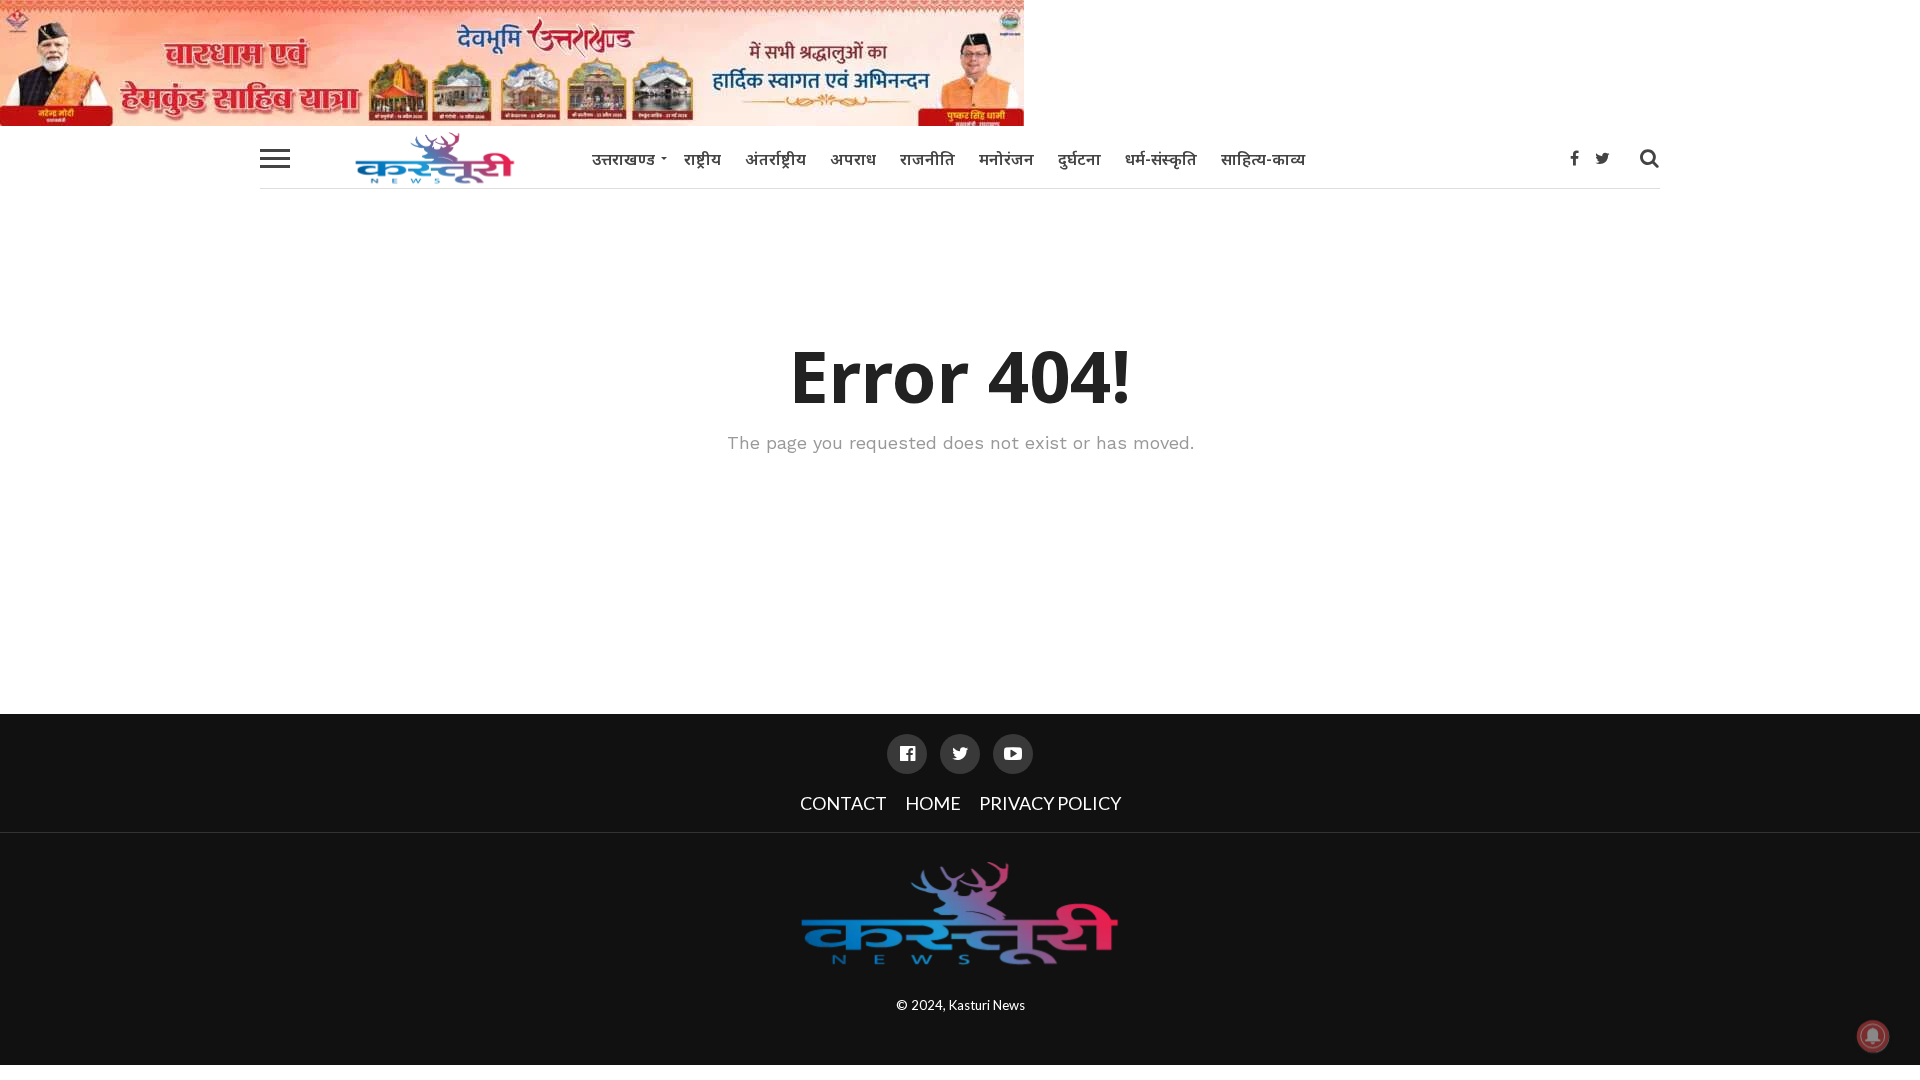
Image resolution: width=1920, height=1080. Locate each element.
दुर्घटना (1079, 159)
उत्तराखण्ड (623, 159)
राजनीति (927, 159)
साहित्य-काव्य (1263, 159)
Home (933, 803)
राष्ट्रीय (702, 159)
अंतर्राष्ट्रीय (775, 159)
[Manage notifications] (1873, 1036)
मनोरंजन (1006, 159)
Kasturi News (987, 1005)
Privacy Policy (1050, 803)
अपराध (853, 159)
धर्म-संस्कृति (1161, 159)
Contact (843, 803)
